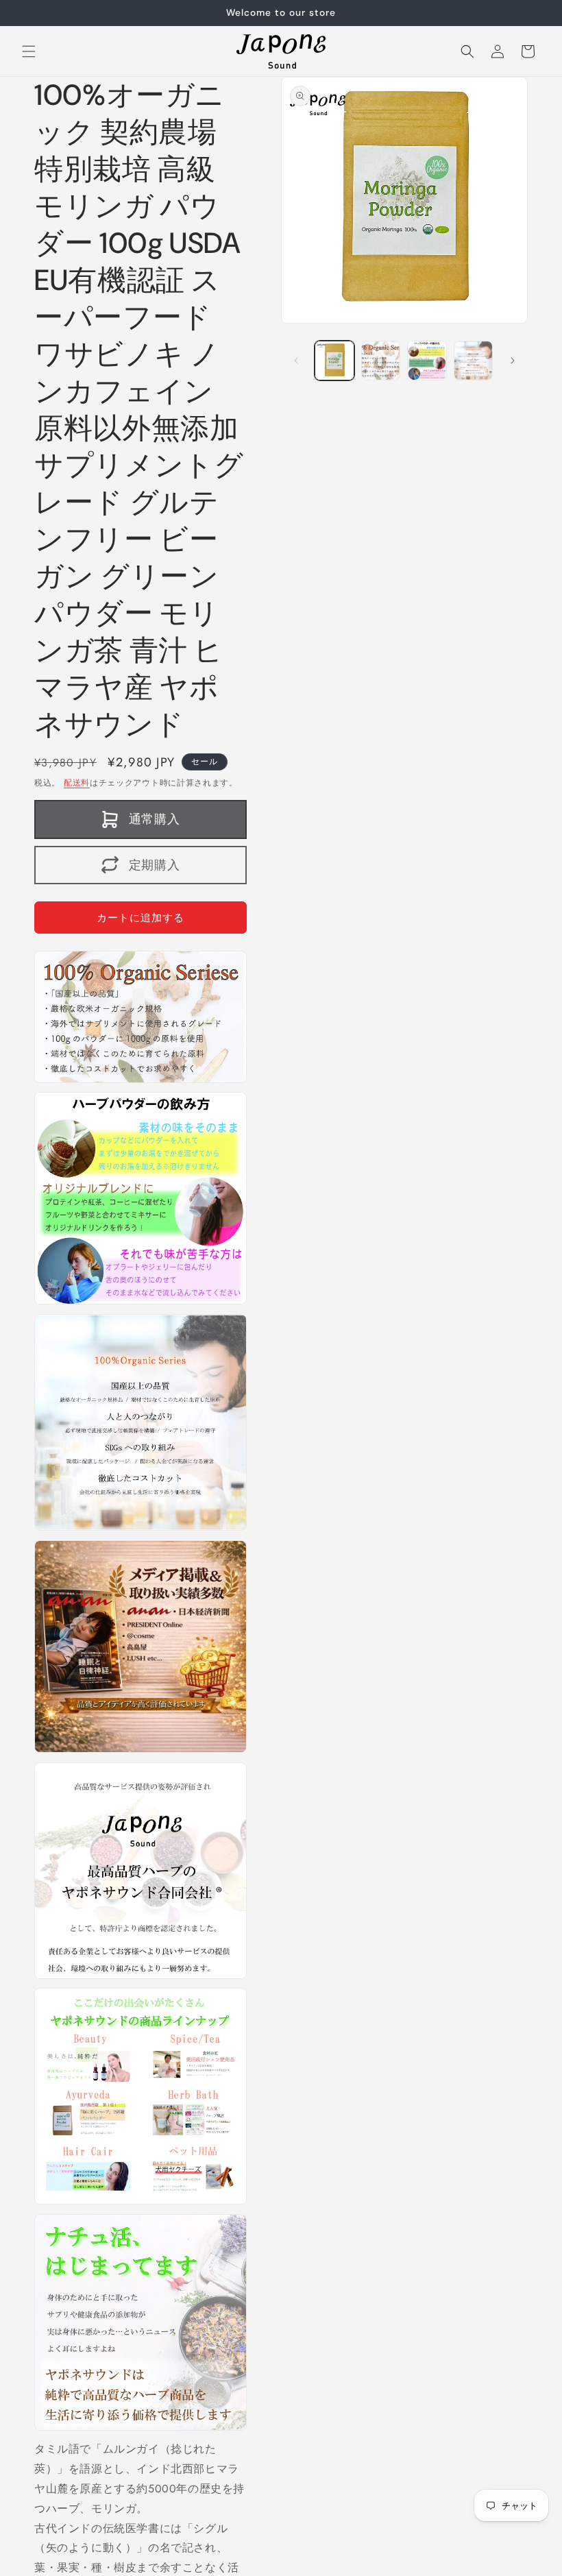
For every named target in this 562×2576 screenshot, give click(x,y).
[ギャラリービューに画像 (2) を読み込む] (381, 361)
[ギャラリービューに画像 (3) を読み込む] (427, 361)
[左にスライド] (296, 361)
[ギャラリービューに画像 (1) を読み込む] (334, 361)
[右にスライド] (513, 361)
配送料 (77, 783)
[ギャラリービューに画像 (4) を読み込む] (474, 361)
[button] (29, 51)
